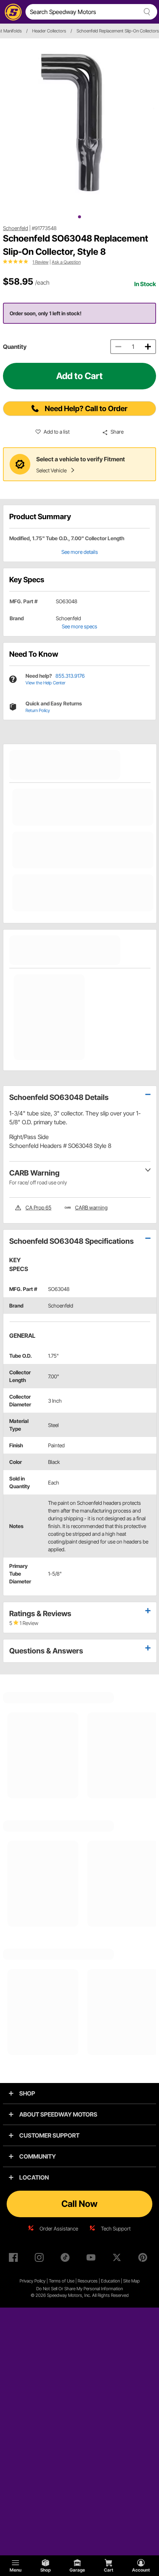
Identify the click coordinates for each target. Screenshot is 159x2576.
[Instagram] (41, 2259)
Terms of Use (62, 2281)
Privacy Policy (33, 2281)
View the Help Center (45, 683)
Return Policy (38, 710)
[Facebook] (15, 2259)
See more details (80, 552)
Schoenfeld (16, 228)
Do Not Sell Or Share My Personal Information (79, 2289)
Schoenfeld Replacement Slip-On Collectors (118, 31)
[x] (118, 2259)
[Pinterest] (144, 2259)
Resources (88, 2281)
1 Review (40, 262)
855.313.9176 (70, 676)
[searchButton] (146, 12)
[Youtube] (92, 2259)
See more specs (79, 626)
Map (136, 2281)
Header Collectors (49, 31)
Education (110, 2281)
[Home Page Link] (12, 12)
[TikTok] (67, 2259)
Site (127, 2281)
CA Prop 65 (38, 1207)
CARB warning (91, 1207)
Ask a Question (66, 262)
